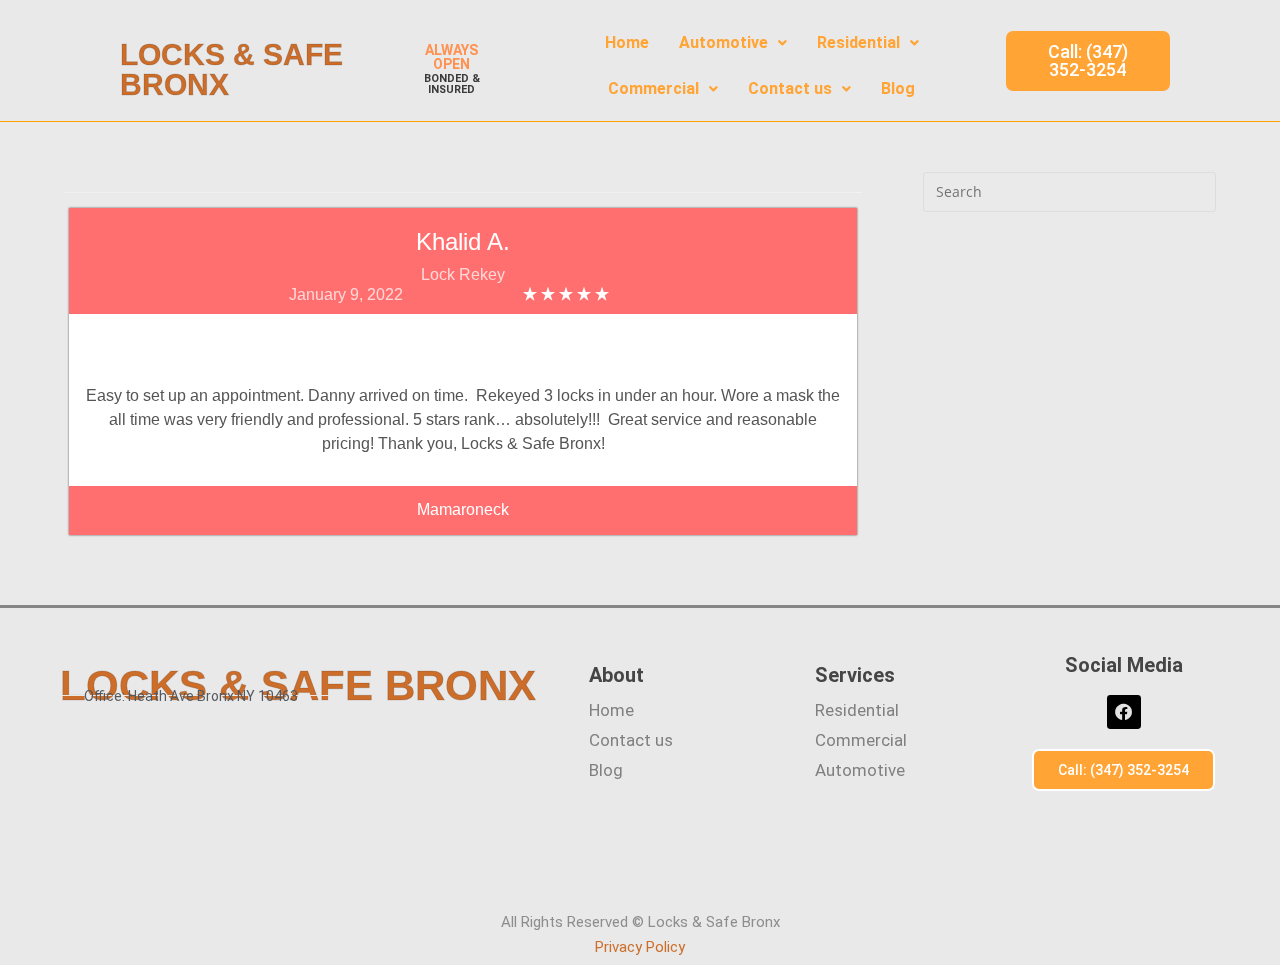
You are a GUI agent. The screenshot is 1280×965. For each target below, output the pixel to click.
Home (627, 42)
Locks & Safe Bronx (231, 69)
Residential (858, 42)
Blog (898, 88)
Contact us (790, 88)
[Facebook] (1124, 712)
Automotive (723, 42)
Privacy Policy (640, 947)
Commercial (653, 88)
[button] (733, 43)
